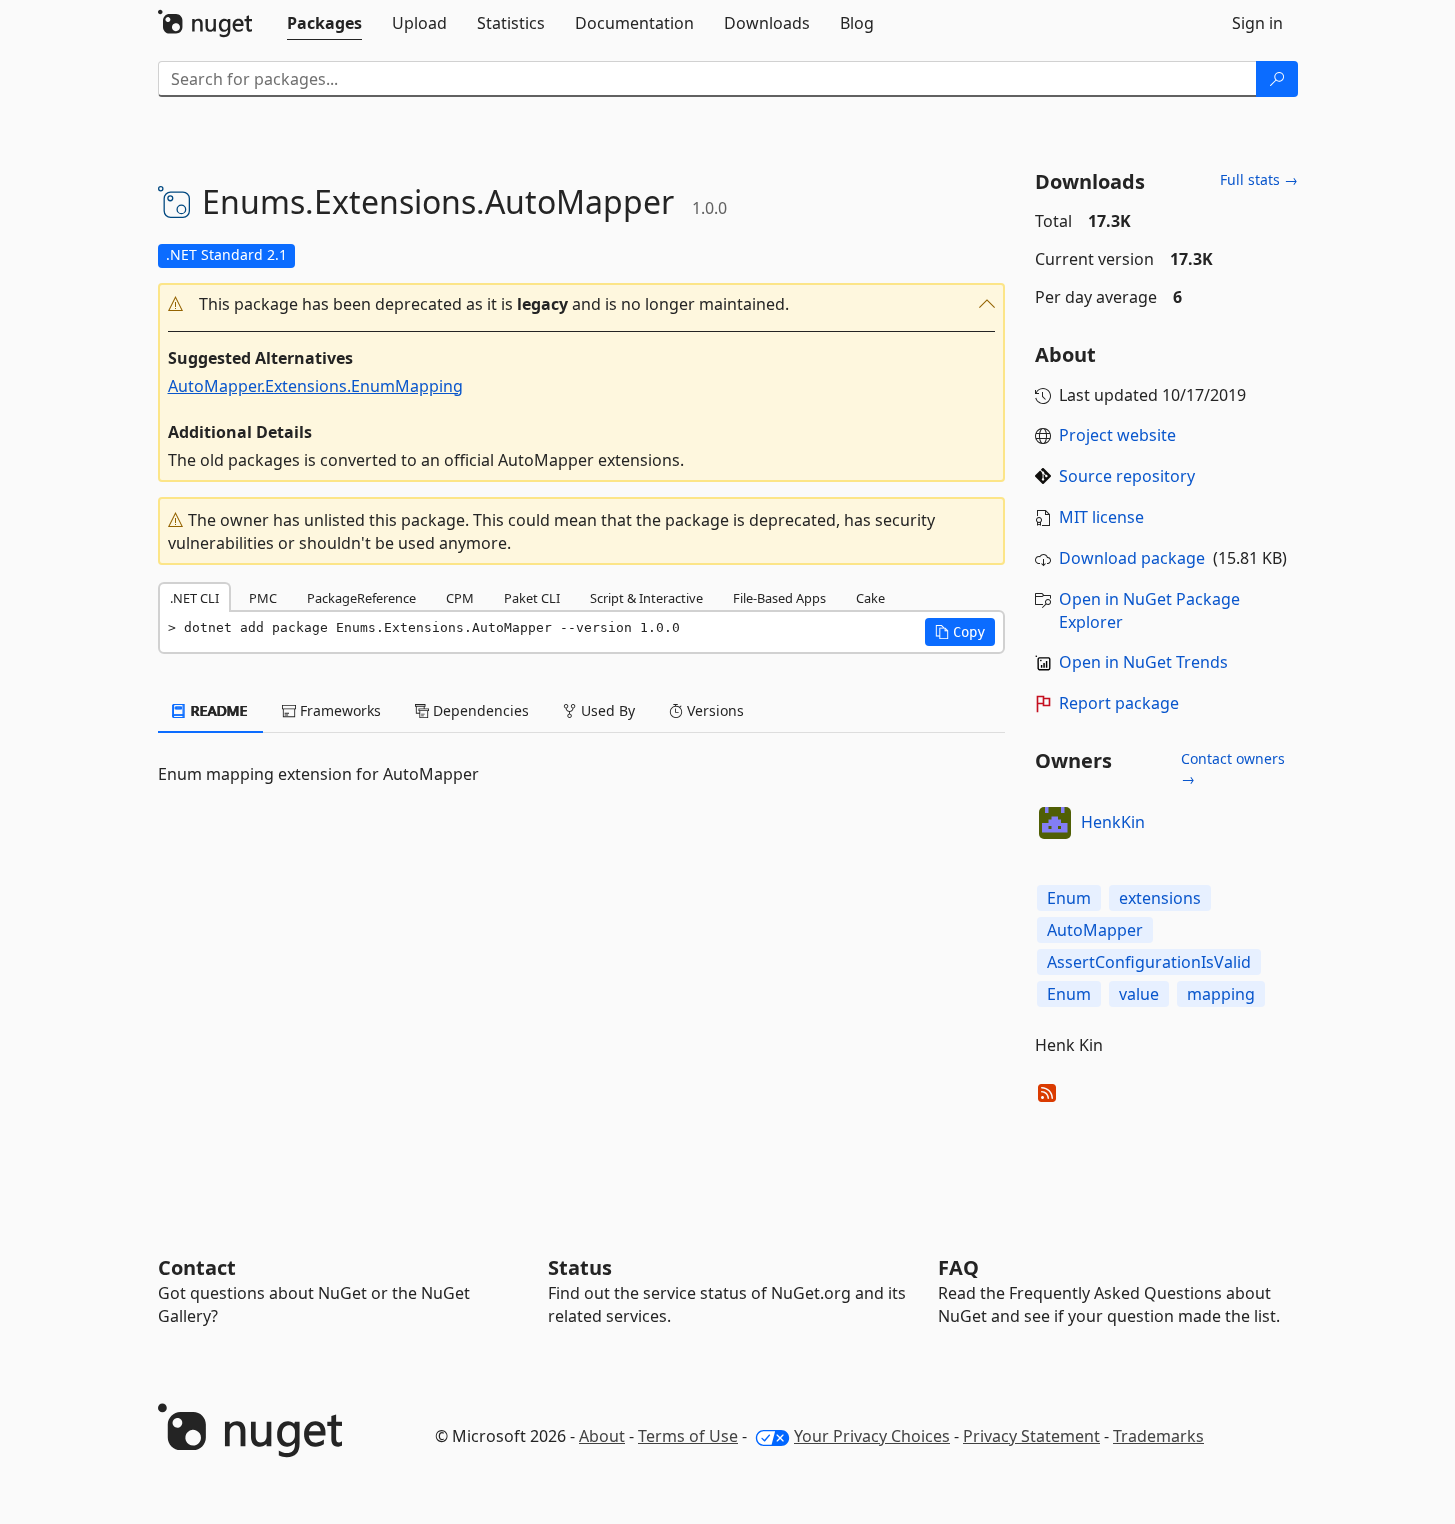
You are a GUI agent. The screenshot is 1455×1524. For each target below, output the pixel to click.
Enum (1069, 898)
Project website (1117, 435)
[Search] (1277, 79)
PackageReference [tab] (361, 598)
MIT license (1101, 517)
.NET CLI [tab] (194, 598)
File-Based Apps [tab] (779, 598)
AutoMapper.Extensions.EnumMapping (315, 386)
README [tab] (217, 710)
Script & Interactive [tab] (646, 598)
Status (580, 1267)
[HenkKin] (1055, 823)
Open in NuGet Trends (1143, 662)
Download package (1132, 558)
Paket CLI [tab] (532, 598)
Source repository (1127, 476)
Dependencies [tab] (479, 710)
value (1139, 994)
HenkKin (1113, 822)
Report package (1119, 703)
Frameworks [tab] (338, 710)
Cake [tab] (870, 598)
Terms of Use (688, 1436)
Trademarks (1158, 1436)
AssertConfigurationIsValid (1149, 962)
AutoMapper (1095, 930)
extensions (1160, 898)
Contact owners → (1233, 768)
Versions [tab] (713, 710)
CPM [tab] (460, 598)
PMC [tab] (263, 598)
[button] (582, 304)
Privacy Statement (1031, 1436)
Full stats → (1259, 179)
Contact (197, 1267)
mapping (1221, 994)
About (602, 1436)
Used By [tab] (606, 710)
